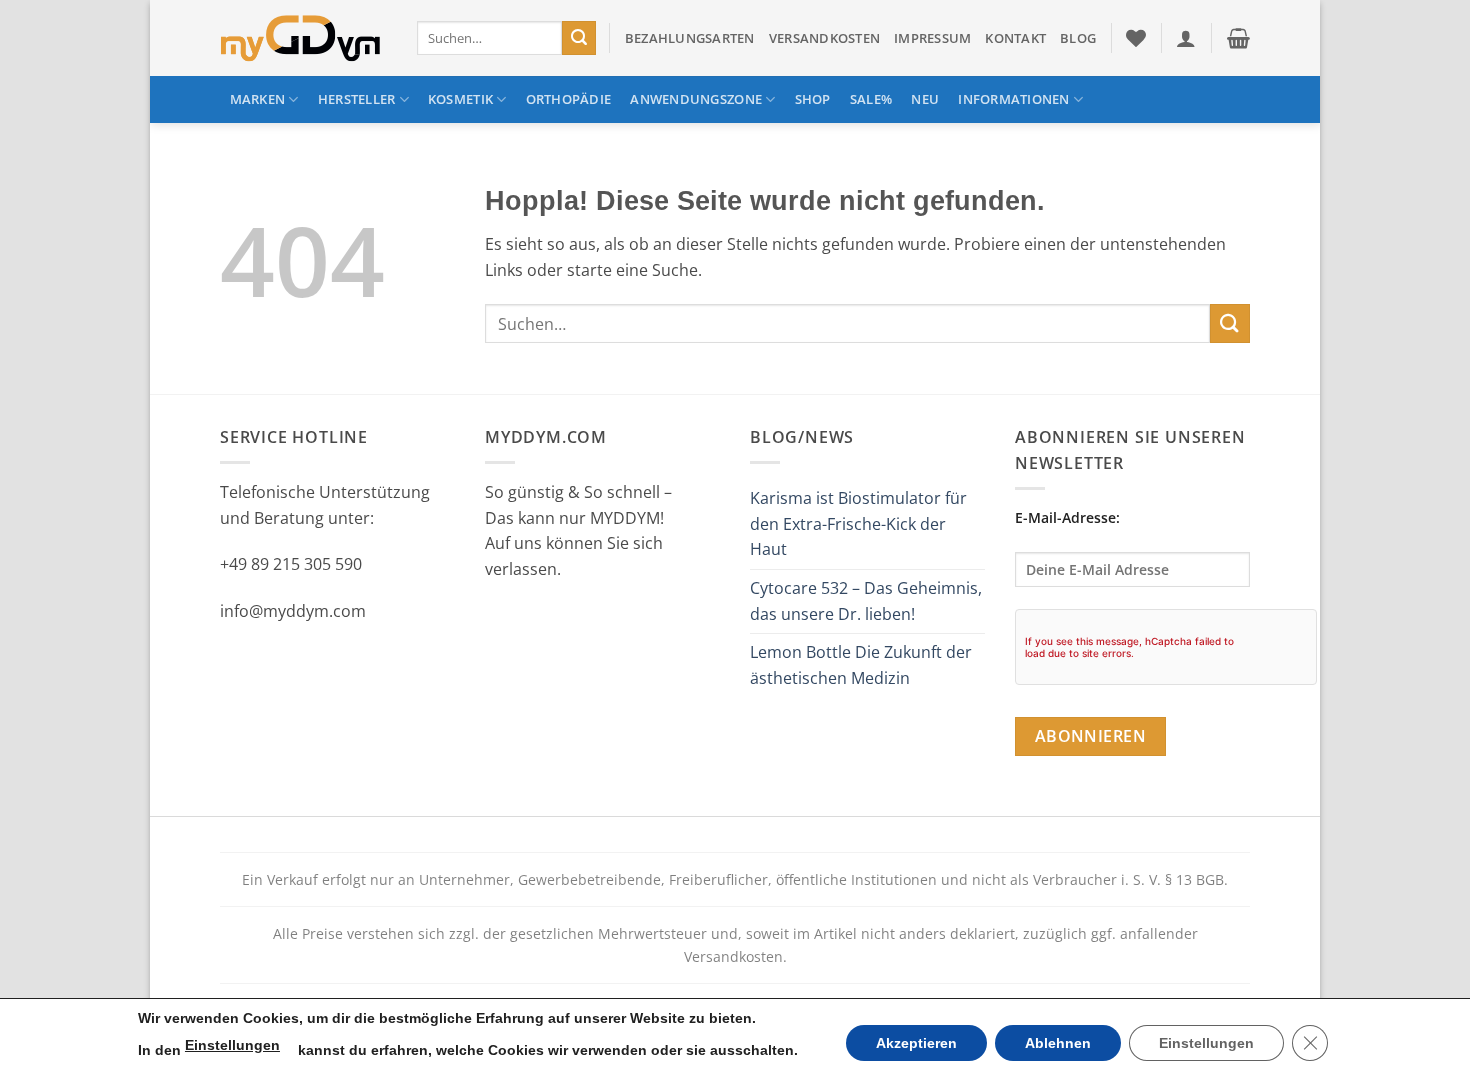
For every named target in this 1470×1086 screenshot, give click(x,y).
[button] (1186, 38)
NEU (925, 99)
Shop (813, 99)
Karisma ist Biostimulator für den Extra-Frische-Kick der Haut (858, 523)
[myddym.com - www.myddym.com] (303, 38)
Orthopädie (569, 99)
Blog (1078, 38)
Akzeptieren (916, 1043)
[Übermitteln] (579, 38)
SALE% (871, 99)
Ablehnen (1058, 1043)
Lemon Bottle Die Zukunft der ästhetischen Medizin (861, 665)
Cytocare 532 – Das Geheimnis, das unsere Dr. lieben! (866, 601)
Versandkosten (824, 38)
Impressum (932, 38)
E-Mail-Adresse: (1067, 517)
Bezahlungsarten (690, 38)
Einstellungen (232, 1045)
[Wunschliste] (1136, 38)
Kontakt (1015, 38)
